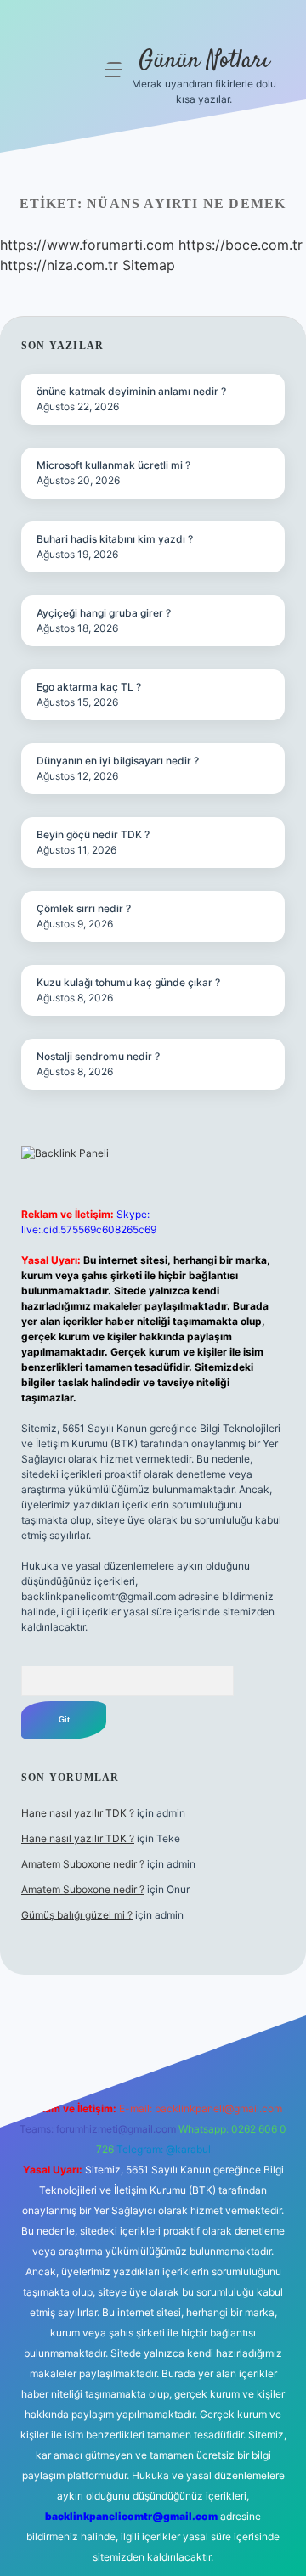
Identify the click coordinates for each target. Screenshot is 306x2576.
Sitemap (149, 265)
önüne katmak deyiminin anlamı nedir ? (131, 391)
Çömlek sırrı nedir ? (84, 908)
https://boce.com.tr (241, 245)
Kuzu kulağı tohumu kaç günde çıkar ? (128, 982)
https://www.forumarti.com (87, 245)
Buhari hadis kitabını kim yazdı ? (115, 539)
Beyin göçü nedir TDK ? (93, 834)
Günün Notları (204, 61)
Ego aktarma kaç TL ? (89, 687)
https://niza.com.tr (59, 265)
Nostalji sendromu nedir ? (98, 1056)
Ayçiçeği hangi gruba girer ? (104, 613)
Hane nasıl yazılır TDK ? (78, 1813)
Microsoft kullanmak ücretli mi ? (113, 465)
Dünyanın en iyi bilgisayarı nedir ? (118, 761)
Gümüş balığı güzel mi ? (77, 1915)
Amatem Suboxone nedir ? (83, 1864)
